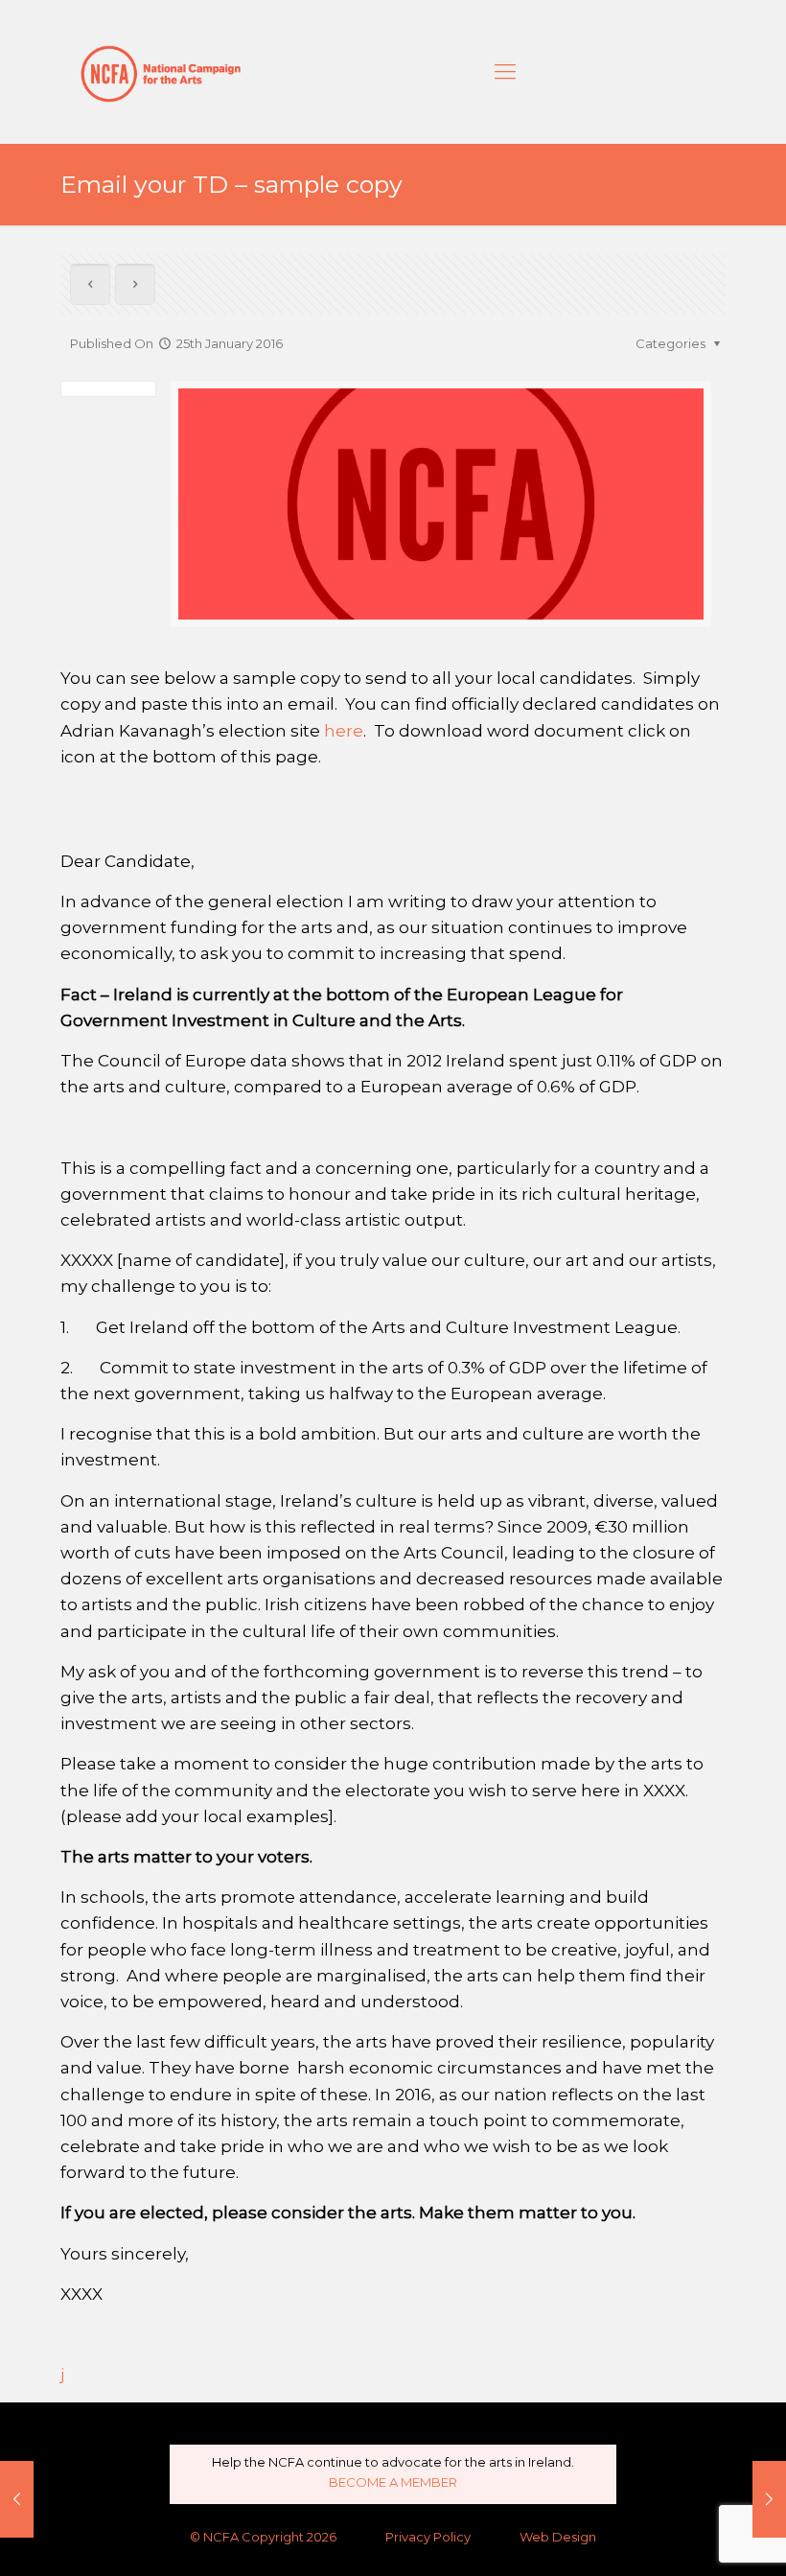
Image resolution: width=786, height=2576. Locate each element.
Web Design (558, 2537)
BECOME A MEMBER (393, 2482)
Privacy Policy (428, 2537)
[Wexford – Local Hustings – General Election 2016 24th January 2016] (17, 2499)
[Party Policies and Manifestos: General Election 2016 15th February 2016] (769, 2499)
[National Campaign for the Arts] (161, 72)
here (344, 731)
